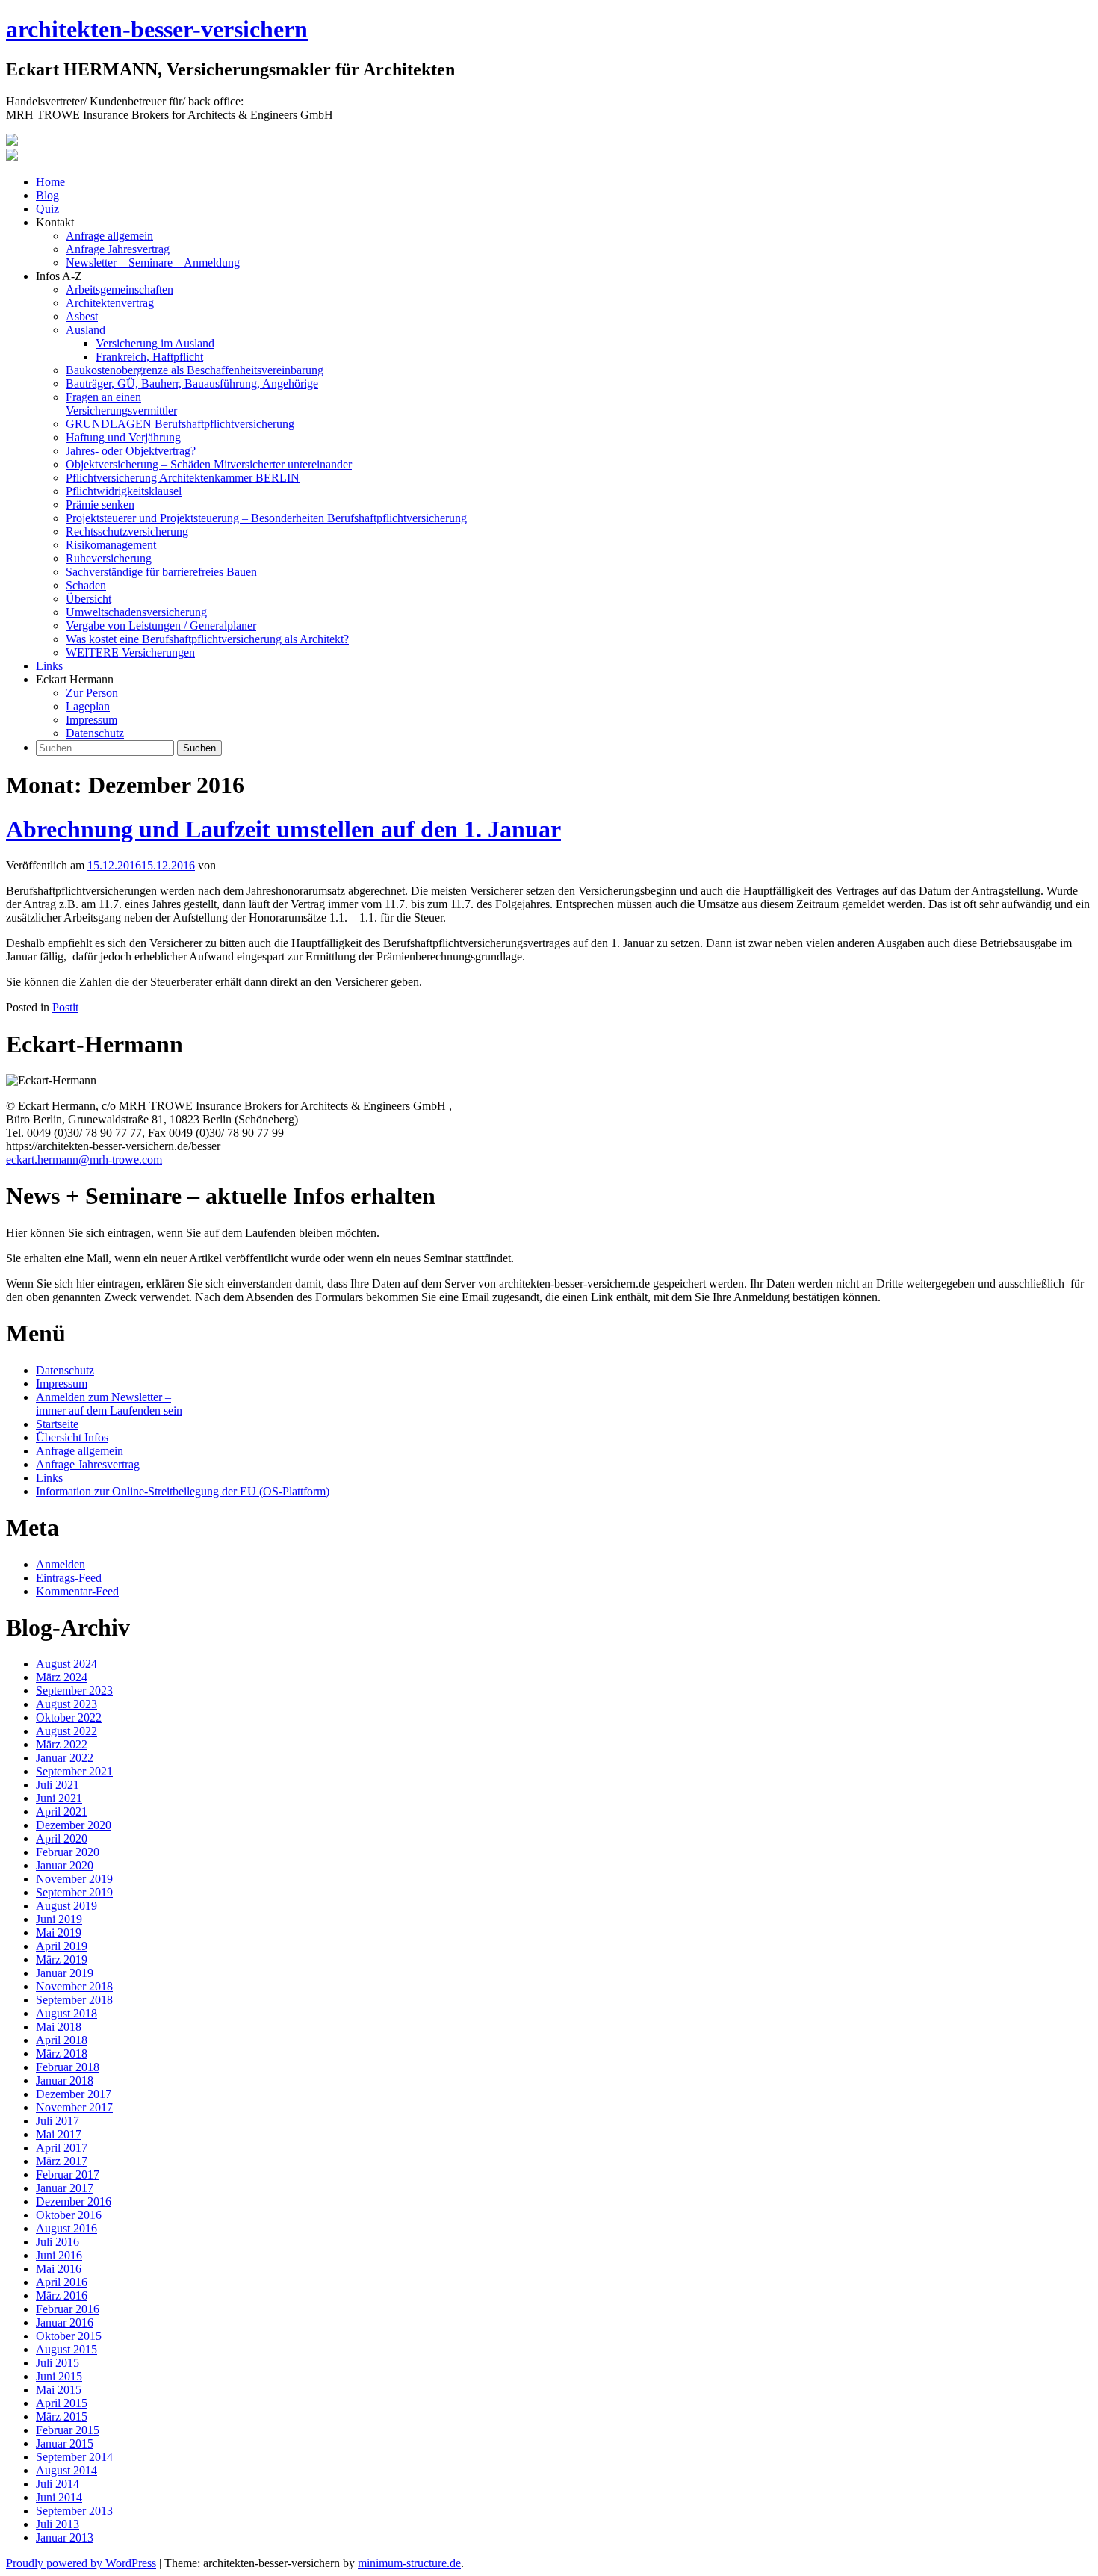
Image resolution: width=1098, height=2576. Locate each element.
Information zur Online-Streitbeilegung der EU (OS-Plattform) (183, 1491)
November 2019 (74, 1879)
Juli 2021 (58, 1785)
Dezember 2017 (74, 2094)
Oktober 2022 (69, 1717)
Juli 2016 (58, 2242)
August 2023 (66, 1704)
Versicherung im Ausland (155, 343)
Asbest (82, 316)
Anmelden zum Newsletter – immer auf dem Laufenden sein (109, 1404)
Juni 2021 (59, 1798)
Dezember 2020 (74, 1825)
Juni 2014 (59, 2497)
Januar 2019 (65, 1973)
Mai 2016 (59, 2269)
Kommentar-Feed (77, 1591)
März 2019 (62, 1959)
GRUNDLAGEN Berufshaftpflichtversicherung (180, 424)
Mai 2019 (59, 1933)
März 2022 (62, 1744)
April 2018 (62, 2040)
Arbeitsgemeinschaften (120, 289)
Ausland (86, 330)
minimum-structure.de (409, 2563)
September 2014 (74, 2457)
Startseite (57, 1424)
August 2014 (66, 2470)
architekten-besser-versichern (157, 29)
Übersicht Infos (72, 1437)
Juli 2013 (58, 2524)
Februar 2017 (68, 2175)
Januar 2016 (65, 2322)
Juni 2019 (59, 1919)
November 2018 (74, 1986)
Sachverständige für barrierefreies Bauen (161, 572)
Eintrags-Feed (69, 1578)
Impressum (91, 720)
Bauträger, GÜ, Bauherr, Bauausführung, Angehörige (192, 384)
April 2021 (62, 1812)
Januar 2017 (65, 2188)
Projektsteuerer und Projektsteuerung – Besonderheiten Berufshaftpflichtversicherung (266, 518)
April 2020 (62, 1838)
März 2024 (62, 1677)
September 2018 (74, 2000)
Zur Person (92, 693)
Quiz (47, 209)
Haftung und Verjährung (123, 437)
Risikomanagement (111, 545)
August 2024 (66, 1664)
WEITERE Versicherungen (130, 652)
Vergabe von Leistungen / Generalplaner (161, 626)
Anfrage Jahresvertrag (118, 249)
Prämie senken (100, 505)
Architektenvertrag (110, 303)
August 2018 (66, 2013)
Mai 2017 (59, 2134)
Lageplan (88, 706)
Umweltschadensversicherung (136, 612)
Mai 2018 (59, 2027)
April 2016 (62, 2282)
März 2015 (62, 2417)
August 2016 (66, 2228)
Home (50, 182)
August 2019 (66, 1906)
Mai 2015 (59, 2390)
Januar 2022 (65, 1758)
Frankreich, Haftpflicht (149, 357)
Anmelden (61, 1564)
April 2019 (62, 1946)
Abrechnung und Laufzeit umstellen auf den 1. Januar (283, 829)
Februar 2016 (68, 2309)
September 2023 (74, 1691)
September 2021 (74, 1771)
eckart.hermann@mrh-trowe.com (84, 1160)
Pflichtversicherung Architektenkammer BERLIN (183, 478)
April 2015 (62, 2403)
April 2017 (62, 2148)
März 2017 (62, 2161)
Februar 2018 (68, 2067)
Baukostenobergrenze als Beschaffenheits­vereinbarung (195, 370)
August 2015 (66, 2349)
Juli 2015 (58, 2363)
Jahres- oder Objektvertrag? (131, 451)
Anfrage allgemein (109, 236)
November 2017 (74, 2107)
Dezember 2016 (74, 2201)
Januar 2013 (65, 2538)
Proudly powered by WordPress (81, 2563)
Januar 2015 (65, 2443)
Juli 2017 (58, 2121)
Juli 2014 (58, 2484)
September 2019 (74, 1892)
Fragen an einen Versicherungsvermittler (121, 404)
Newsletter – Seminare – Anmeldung (153, 263)
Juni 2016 (59, 2255)
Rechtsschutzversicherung (127, 531)
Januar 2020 (65, 1865)
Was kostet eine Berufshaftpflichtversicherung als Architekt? (207, 639)
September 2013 (74, 2511)
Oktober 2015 (69, 2336)
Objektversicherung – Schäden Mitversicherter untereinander (209, 464)
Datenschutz (95, 733)
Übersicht (89, 599)
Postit (65, 1007)
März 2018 (62, 2054)
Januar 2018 (65, 2080)
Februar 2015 (68, 2430)
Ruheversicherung (109, 558)
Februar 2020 (68, 1852)
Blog (47, 195)
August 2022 (66, 1731)
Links (49, 666)
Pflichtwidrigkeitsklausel (124, 491)
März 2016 (62, 2296)
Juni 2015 (59, 2376)
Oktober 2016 (69, 2215)
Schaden (86, 585)
